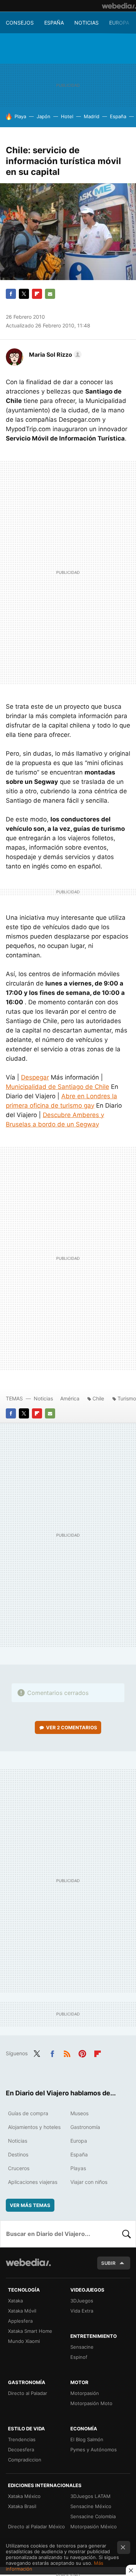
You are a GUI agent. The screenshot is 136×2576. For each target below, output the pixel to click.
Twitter (24, 294)
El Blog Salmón (87, 2439)
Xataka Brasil (22, 2506)
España (54, 23)
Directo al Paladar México (36, 2526)
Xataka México (24, 2496)
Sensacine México (91, 2506)
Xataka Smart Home (30, 2331)
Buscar (127, 2234)
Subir (108, 2263)
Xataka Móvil (22, 2311)
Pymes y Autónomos (94, 2450)
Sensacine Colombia (93, 2516)
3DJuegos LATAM (90, 2496)
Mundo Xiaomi (24, 2341)
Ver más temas (30, 2205)
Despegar (35, 1077)
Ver (72, 1727)
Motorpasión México (94, 2526)
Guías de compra (28, 2113)
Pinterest (82, 2053)
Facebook (11, 294)
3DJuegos (82, 2301)
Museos (79, 2113)
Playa (20, 116)
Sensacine (82, 2347)
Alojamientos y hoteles (34, 2127)
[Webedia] (119, 6)
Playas (78, 2168)
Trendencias (22, 2439)
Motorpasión (85, 2393)
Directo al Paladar (28, 2393)
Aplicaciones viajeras (33, 2182)
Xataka (15, 2301)
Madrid (92, 116)
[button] (54, 355)
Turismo (127, 1398)
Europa (119, 23)
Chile (98, 1398)
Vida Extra (82, 2311)
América (70, 1398)
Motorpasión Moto (91, 2403)
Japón (44, 116)
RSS (67, 2053)
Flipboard (37, 294)
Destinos (18, 2154)
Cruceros (19, 2168)
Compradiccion (25, 2460)
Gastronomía (85, 2127)
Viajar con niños (89, 2182)
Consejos (20, 23)
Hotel (67, 116)
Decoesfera (21, 2450)
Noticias (86, 23)
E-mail (50, 294)
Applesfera (20, 2321)
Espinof (79, 2357)
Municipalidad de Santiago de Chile (57, 1087)
